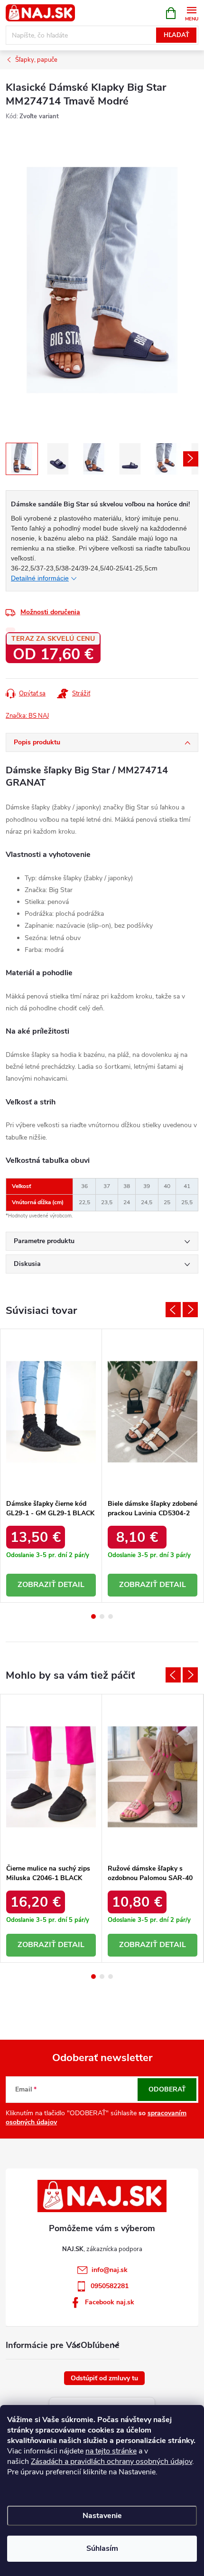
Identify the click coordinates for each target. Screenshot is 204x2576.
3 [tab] (111, 1616)
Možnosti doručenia (50, 612)
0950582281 (110, 2286)
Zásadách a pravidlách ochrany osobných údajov (111, 2462)
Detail (71, 1585)
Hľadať (176, 35)
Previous (173, 1310)
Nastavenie (102, 2516)
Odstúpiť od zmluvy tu (104, 2378)
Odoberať (167, 2089)
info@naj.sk (110, 2270)
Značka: (27, 716)
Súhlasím (102, 2548)
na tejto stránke (111, 2451)
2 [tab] (102, 1616)
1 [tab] (93, 1616)
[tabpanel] (51, 1466)
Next (190, 1310)
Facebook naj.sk (110, 2302)
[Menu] (191, 13)
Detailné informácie (40, 578)
